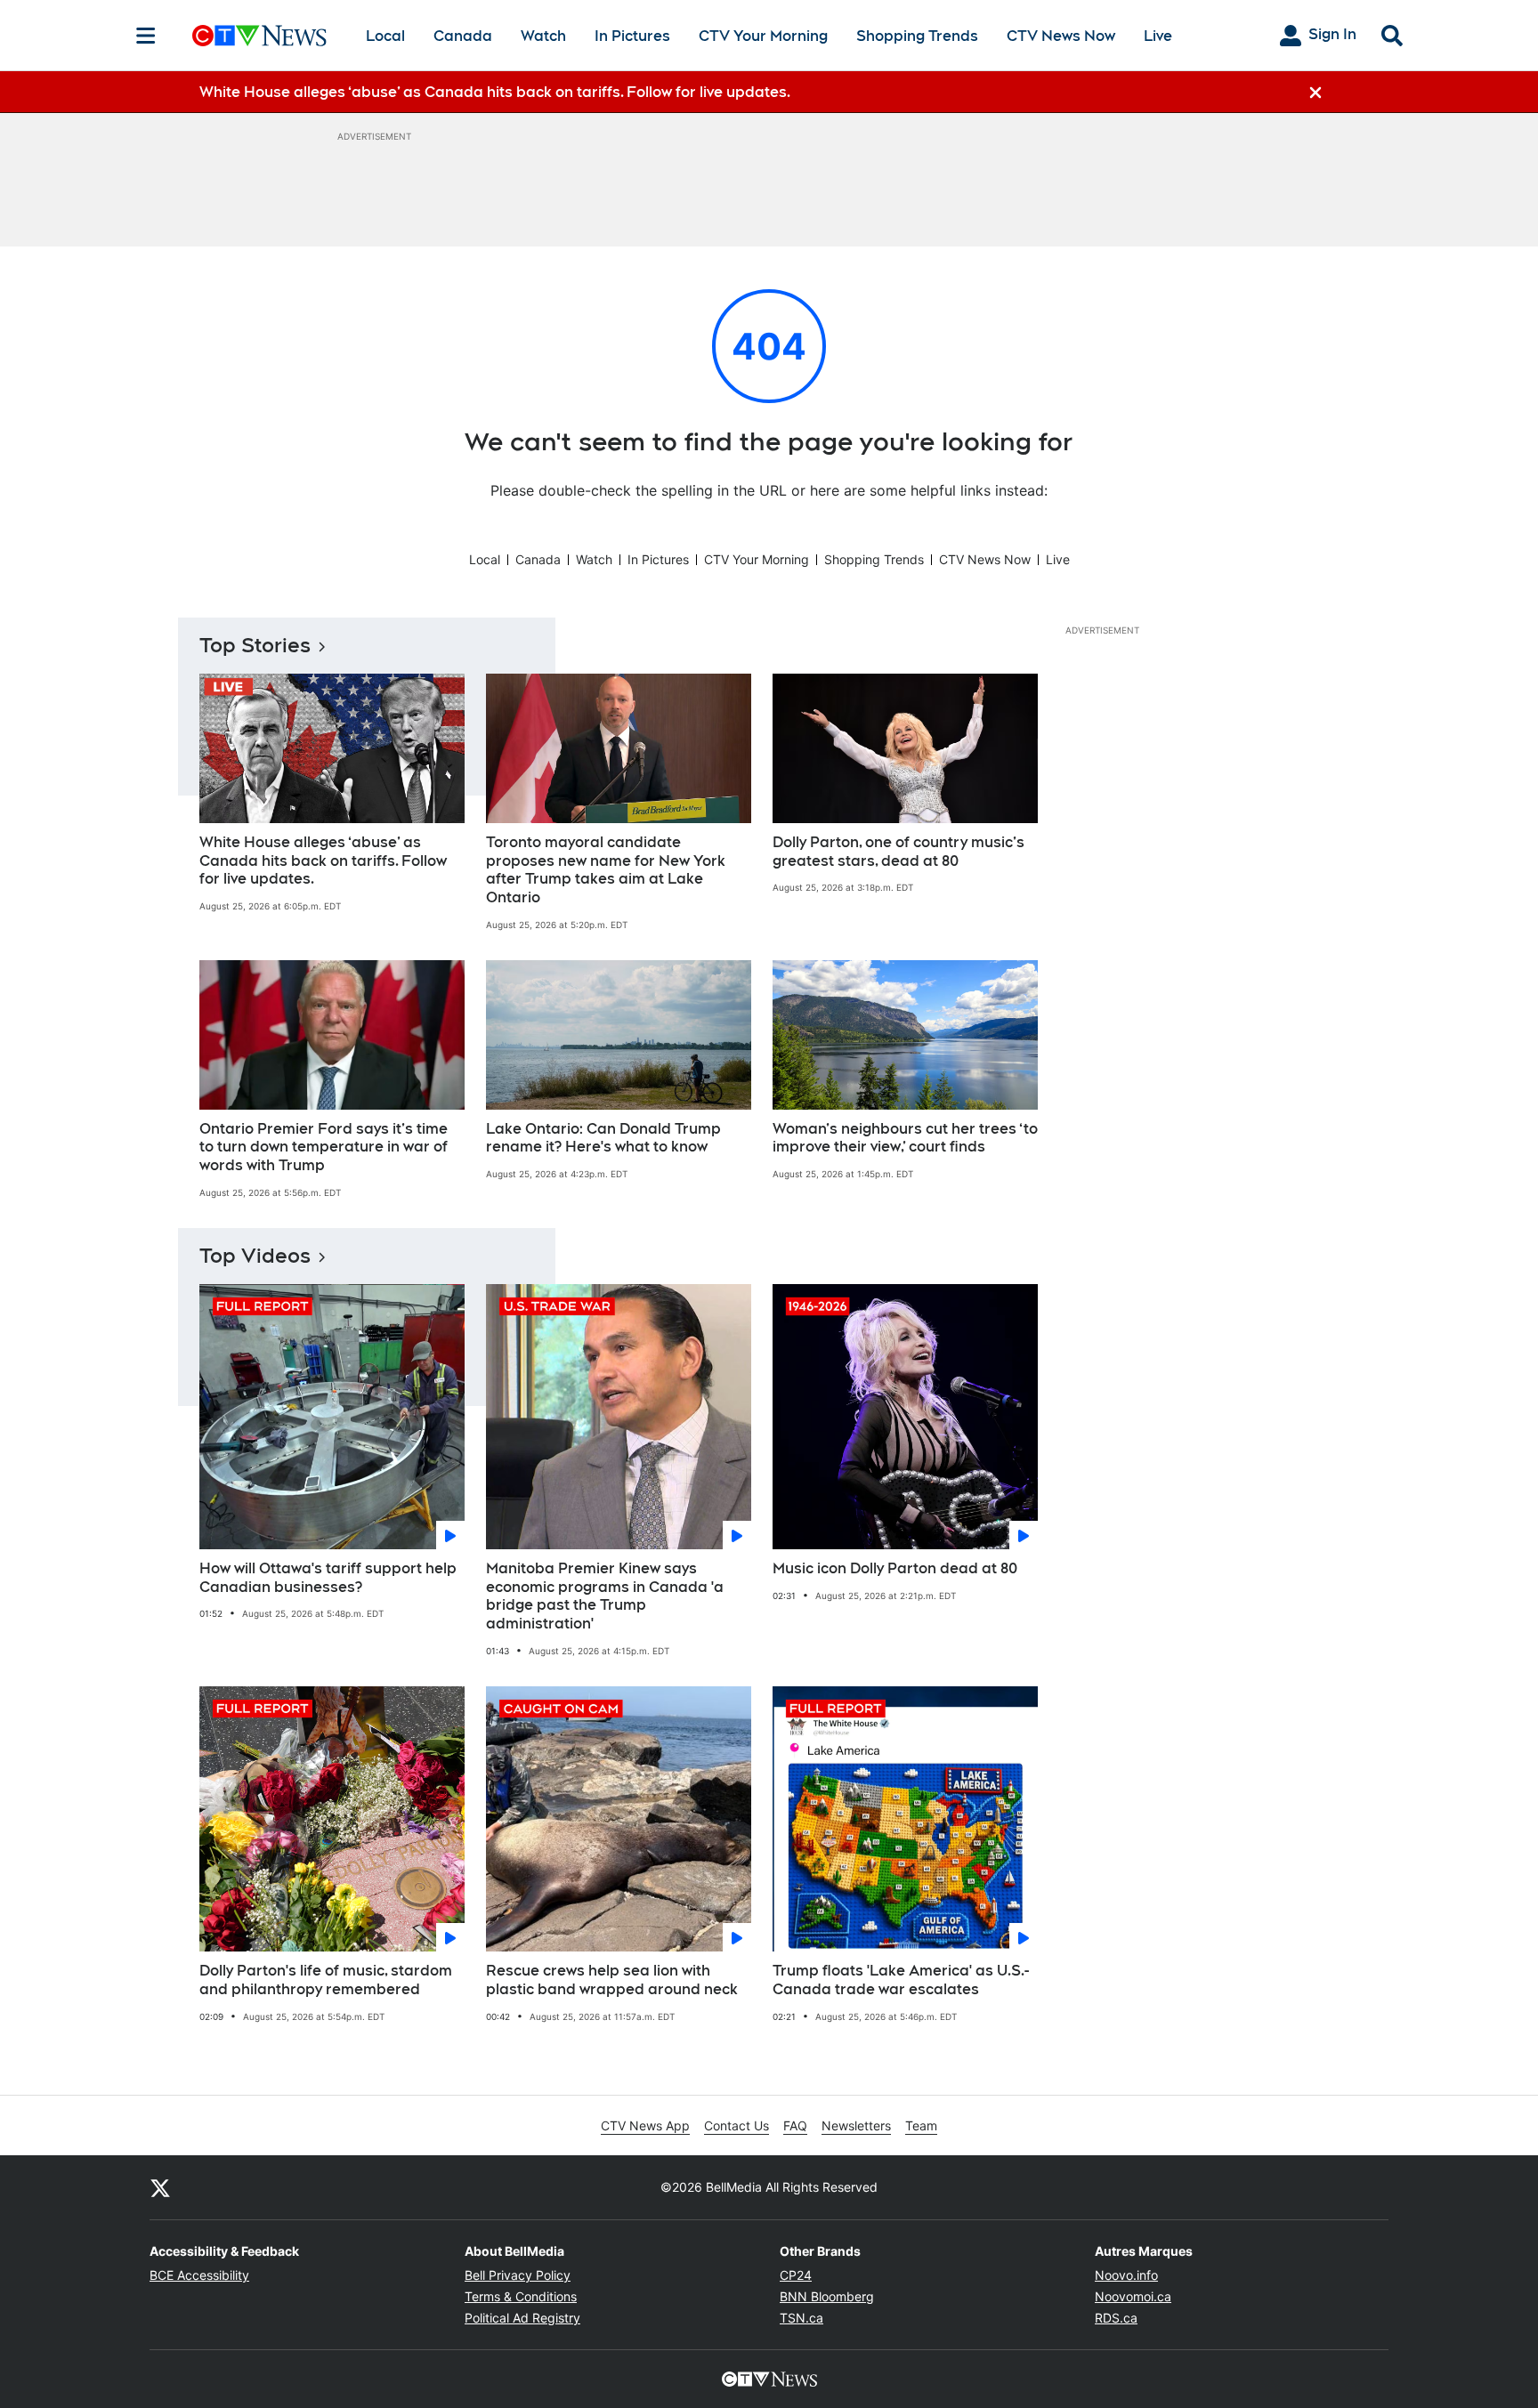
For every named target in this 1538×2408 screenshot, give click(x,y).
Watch (543, 36)
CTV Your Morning (763, 36)
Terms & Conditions (521, 2296)
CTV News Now (1061, 36)
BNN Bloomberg (827, 2296)
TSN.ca (801, 2318)
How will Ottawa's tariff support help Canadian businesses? (328, 1578)
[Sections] (146, 36)
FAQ (795, 2125)
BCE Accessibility (199, 2275)
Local (385, 36)
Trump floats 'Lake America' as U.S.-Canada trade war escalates (901, 1980)
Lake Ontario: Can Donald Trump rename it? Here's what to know (603, 1138)
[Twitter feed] (160, 2187)
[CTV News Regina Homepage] (259, 36)
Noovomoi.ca (1133, 2296)
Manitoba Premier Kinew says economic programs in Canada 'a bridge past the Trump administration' (605, 1596)
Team (921, 2125)
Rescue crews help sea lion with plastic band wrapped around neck (612, 1980)
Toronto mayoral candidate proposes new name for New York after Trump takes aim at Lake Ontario (606, 870)
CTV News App (645, 2125)
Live (1158, 36)
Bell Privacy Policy (518, 2275)
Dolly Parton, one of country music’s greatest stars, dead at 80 (899, 852)
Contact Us (737, 2125)
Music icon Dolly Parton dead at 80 (895, 1568)
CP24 (796, 2275)
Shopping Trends (917, 36)
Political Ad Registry (522, 2318)
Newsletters (856, 2125)
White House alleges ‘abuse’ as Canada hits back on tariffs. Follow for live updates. (323, 861)
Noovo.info (1126, 2275)
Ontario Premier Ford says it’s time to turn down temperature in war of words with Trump (324, 1147)
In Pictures (632, 36)
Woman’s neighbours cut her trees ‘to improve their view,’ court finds (905, 1138)
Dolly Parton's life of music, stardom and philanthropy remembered (326, 1980)
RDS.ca (1116, 2318)
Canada (463, 36)
